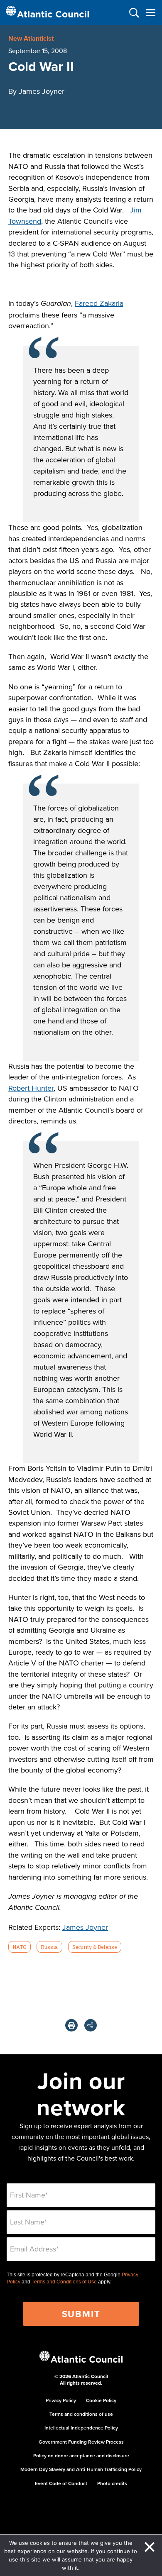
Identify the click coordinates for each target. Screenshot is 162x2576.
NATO (19, 1947)
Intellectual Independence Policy (81, 2428)
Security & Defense (94, 1947)
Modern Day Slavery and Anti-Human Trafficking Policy (81, 2469)
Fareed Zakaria (99, 303)
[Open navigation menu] (151, 13)
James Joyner (85, 1927)
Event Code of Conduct (61, 2483)
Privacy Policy (61, 2400)
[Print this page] (71, 2025)
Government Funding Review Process (81, 2442)
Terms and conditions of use (81, 2414)
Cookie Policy (101, 2400)
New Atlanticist (31, 38)
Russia (49, 1947)
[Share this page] (91, 2025)
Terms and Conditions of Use (64, 2282)
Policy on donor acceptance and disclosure (81, 2455)
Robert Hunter (31, 1088)
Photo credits (112, 2483)
